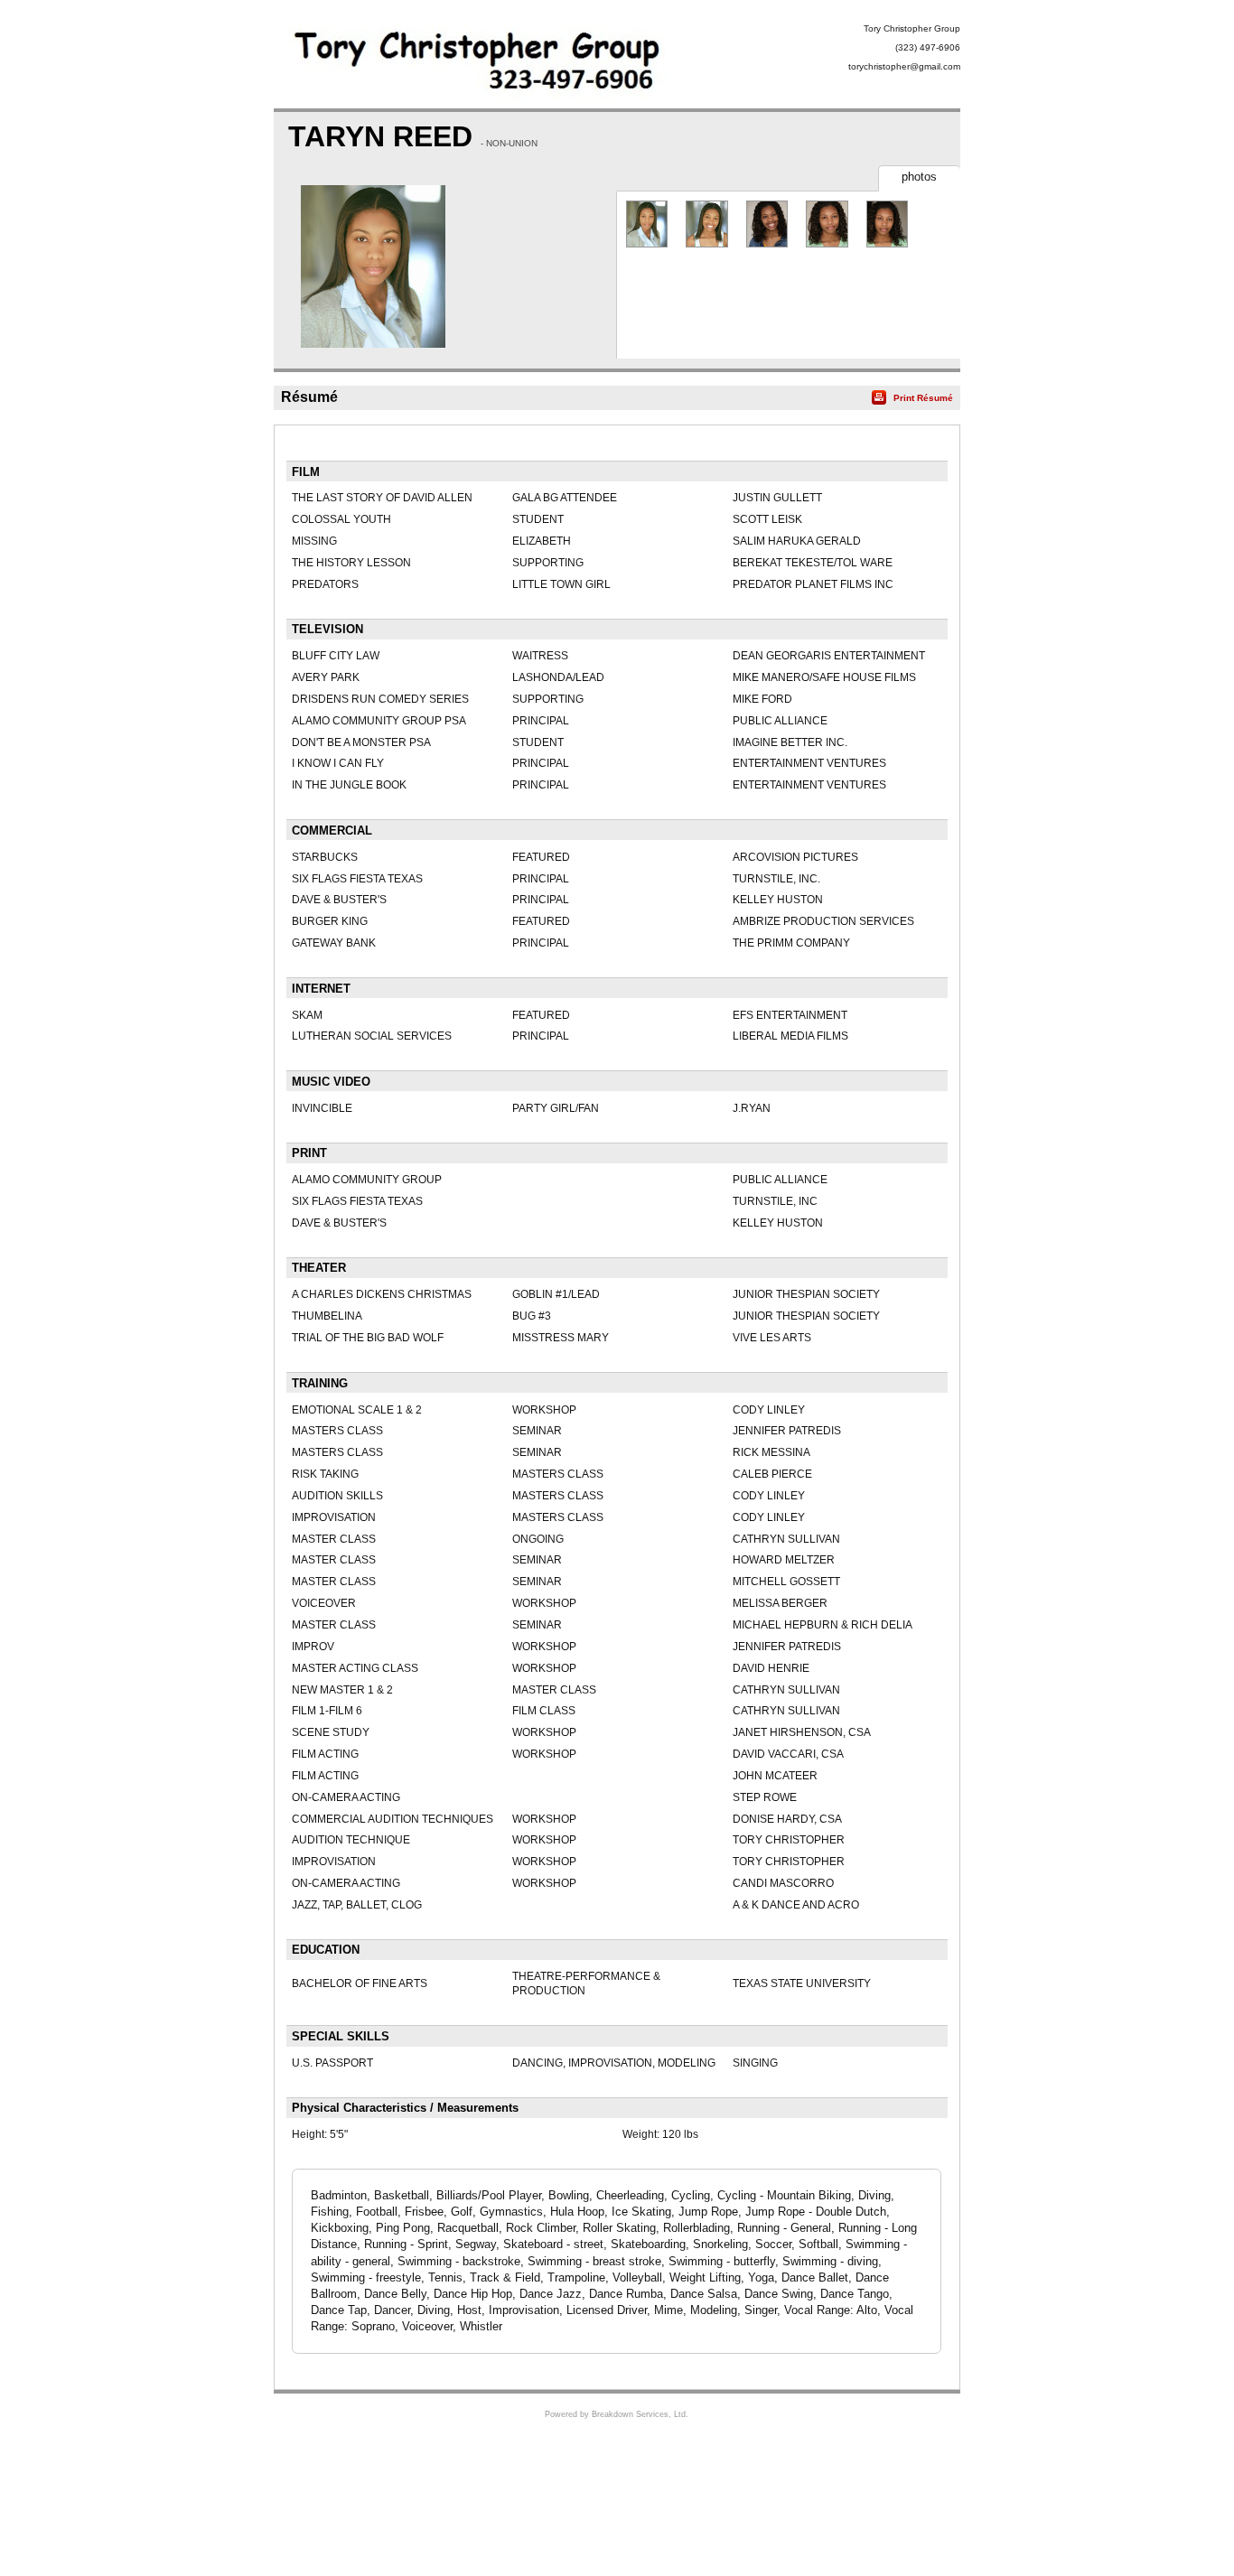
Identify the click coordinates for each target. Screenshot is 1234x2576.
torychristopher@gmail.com (904, 66)
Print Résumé (923, 398)
